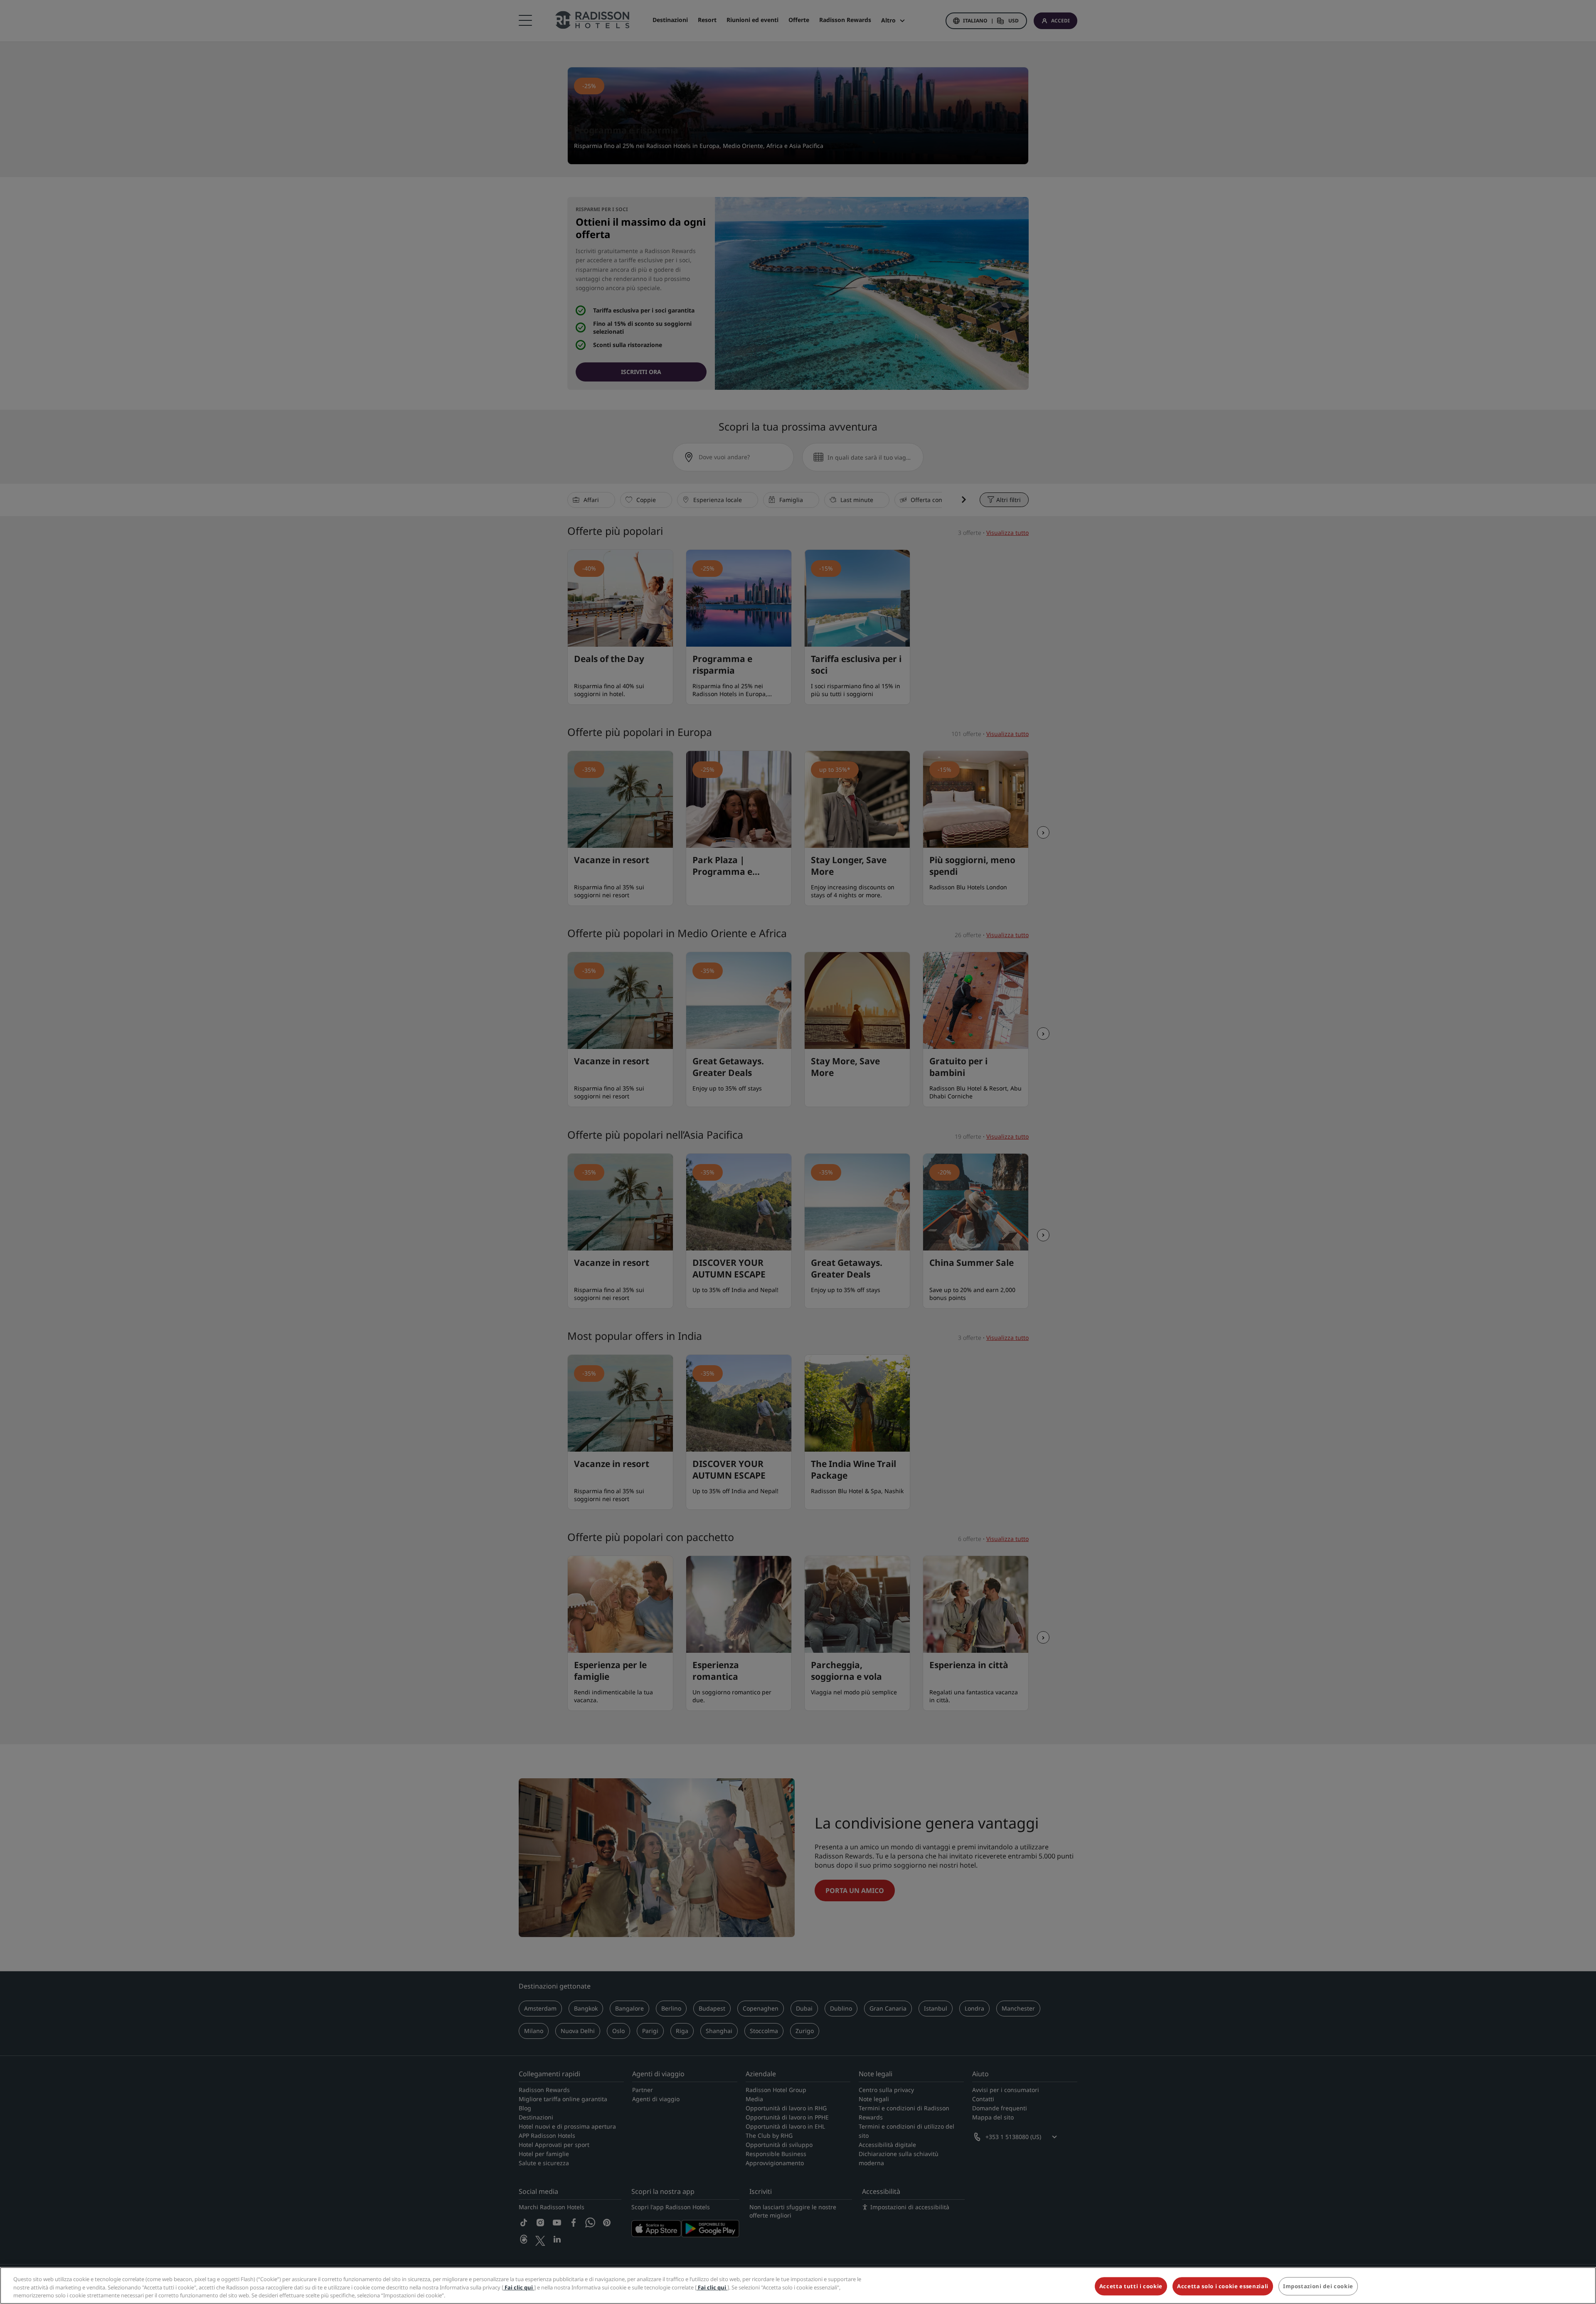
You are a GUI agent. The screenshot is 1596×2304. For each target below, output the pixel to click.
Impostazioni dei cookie (1318, 2286)
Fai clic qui (519, 2287)
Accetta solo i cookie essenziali (1223, 2286)
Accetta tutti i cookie (1131, 2286)
